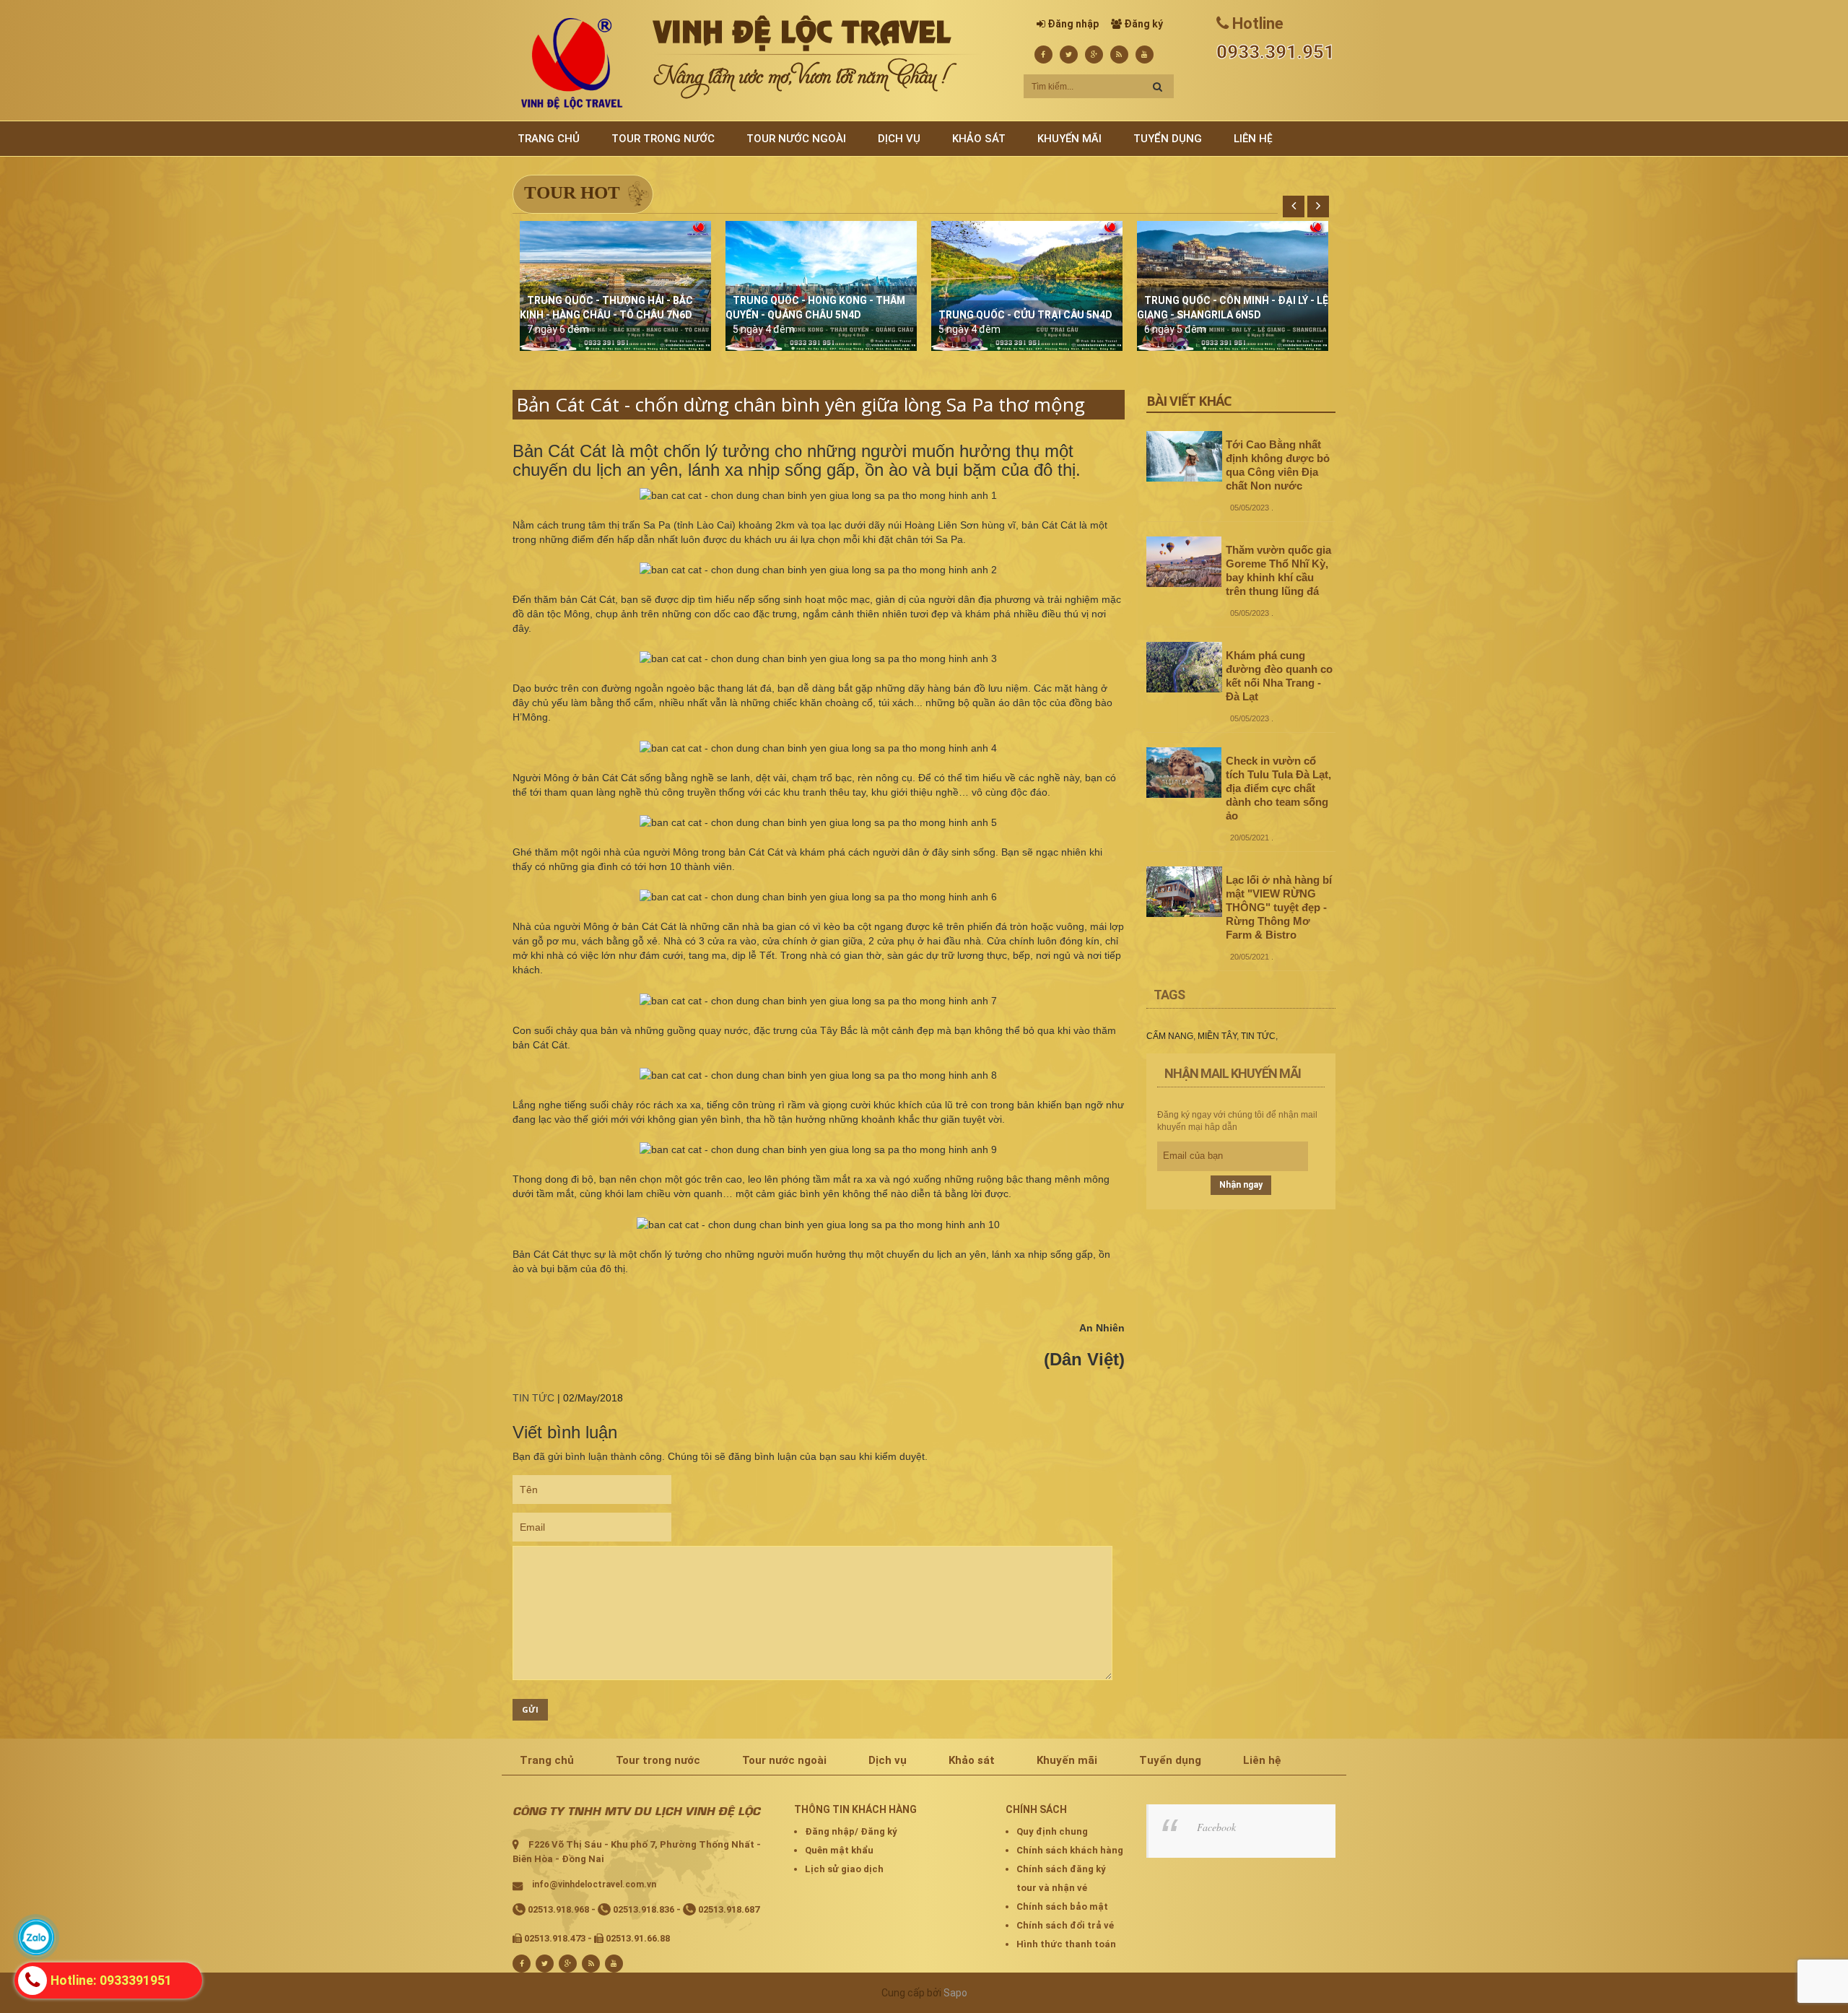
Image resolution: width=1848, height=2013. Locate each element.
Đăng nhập (1073, 24)
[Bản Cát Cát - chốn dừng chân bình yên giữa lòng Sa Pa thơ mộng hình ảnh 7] (818, 1001)
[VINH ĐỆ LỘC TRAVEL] (572, 63)
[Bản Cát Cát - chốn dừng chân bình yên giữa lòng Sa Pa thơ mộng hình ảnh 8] (818, 1075)
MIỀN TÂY (1217, 1036)
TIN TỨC (533, 1398)
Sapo (955, 1993)
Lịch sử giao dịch (844, 1869)
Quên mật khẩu (839, 1850)
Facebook (1216, 1827)
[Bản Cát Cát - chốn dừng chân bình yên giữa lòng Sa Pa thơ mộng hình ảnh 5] (818, 822)
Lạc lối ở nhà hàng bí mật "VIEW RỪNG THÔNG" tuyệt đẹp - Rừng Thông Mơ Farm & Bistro (1279, 907)
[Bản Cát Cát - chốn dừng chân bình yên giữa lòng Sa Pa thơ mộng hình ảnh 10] (818, 1225)
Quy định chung (1052, 1831)
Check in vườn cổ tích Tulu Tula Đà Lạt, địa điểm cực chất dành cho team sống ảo (1278, 788)
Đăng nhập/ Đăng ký (851, 1831)
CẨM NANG (1170, 1036)
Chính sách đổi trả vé (1065, 1925)
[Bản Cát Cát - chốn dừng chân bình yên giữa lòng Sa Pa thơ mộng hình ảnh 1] (818, 495)
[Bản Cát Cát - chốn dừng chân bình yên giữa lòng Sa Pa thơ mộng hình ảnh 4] (818, 748)
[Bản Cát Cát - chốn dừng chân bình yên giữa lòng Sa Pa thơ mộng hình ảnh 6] (818, 897)
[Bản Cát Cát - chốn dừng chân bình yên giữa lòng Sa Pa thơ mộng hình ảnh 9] (818, 1149)
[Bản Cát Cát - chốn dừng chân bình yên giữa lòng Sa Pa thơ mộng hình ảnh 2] (818, 570)
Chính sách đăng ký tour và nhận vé (1061, 1878)
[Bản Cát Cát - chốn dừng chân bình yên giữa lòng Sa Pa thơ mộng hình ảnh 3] (818, 658)
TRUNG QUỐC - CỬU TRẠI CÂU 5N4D (1025, 315)
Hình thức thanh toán (1066, 1944)
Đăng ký (1143, 24)
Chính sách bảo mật (1062, 1907)
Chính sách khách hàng (1070, 1850)
